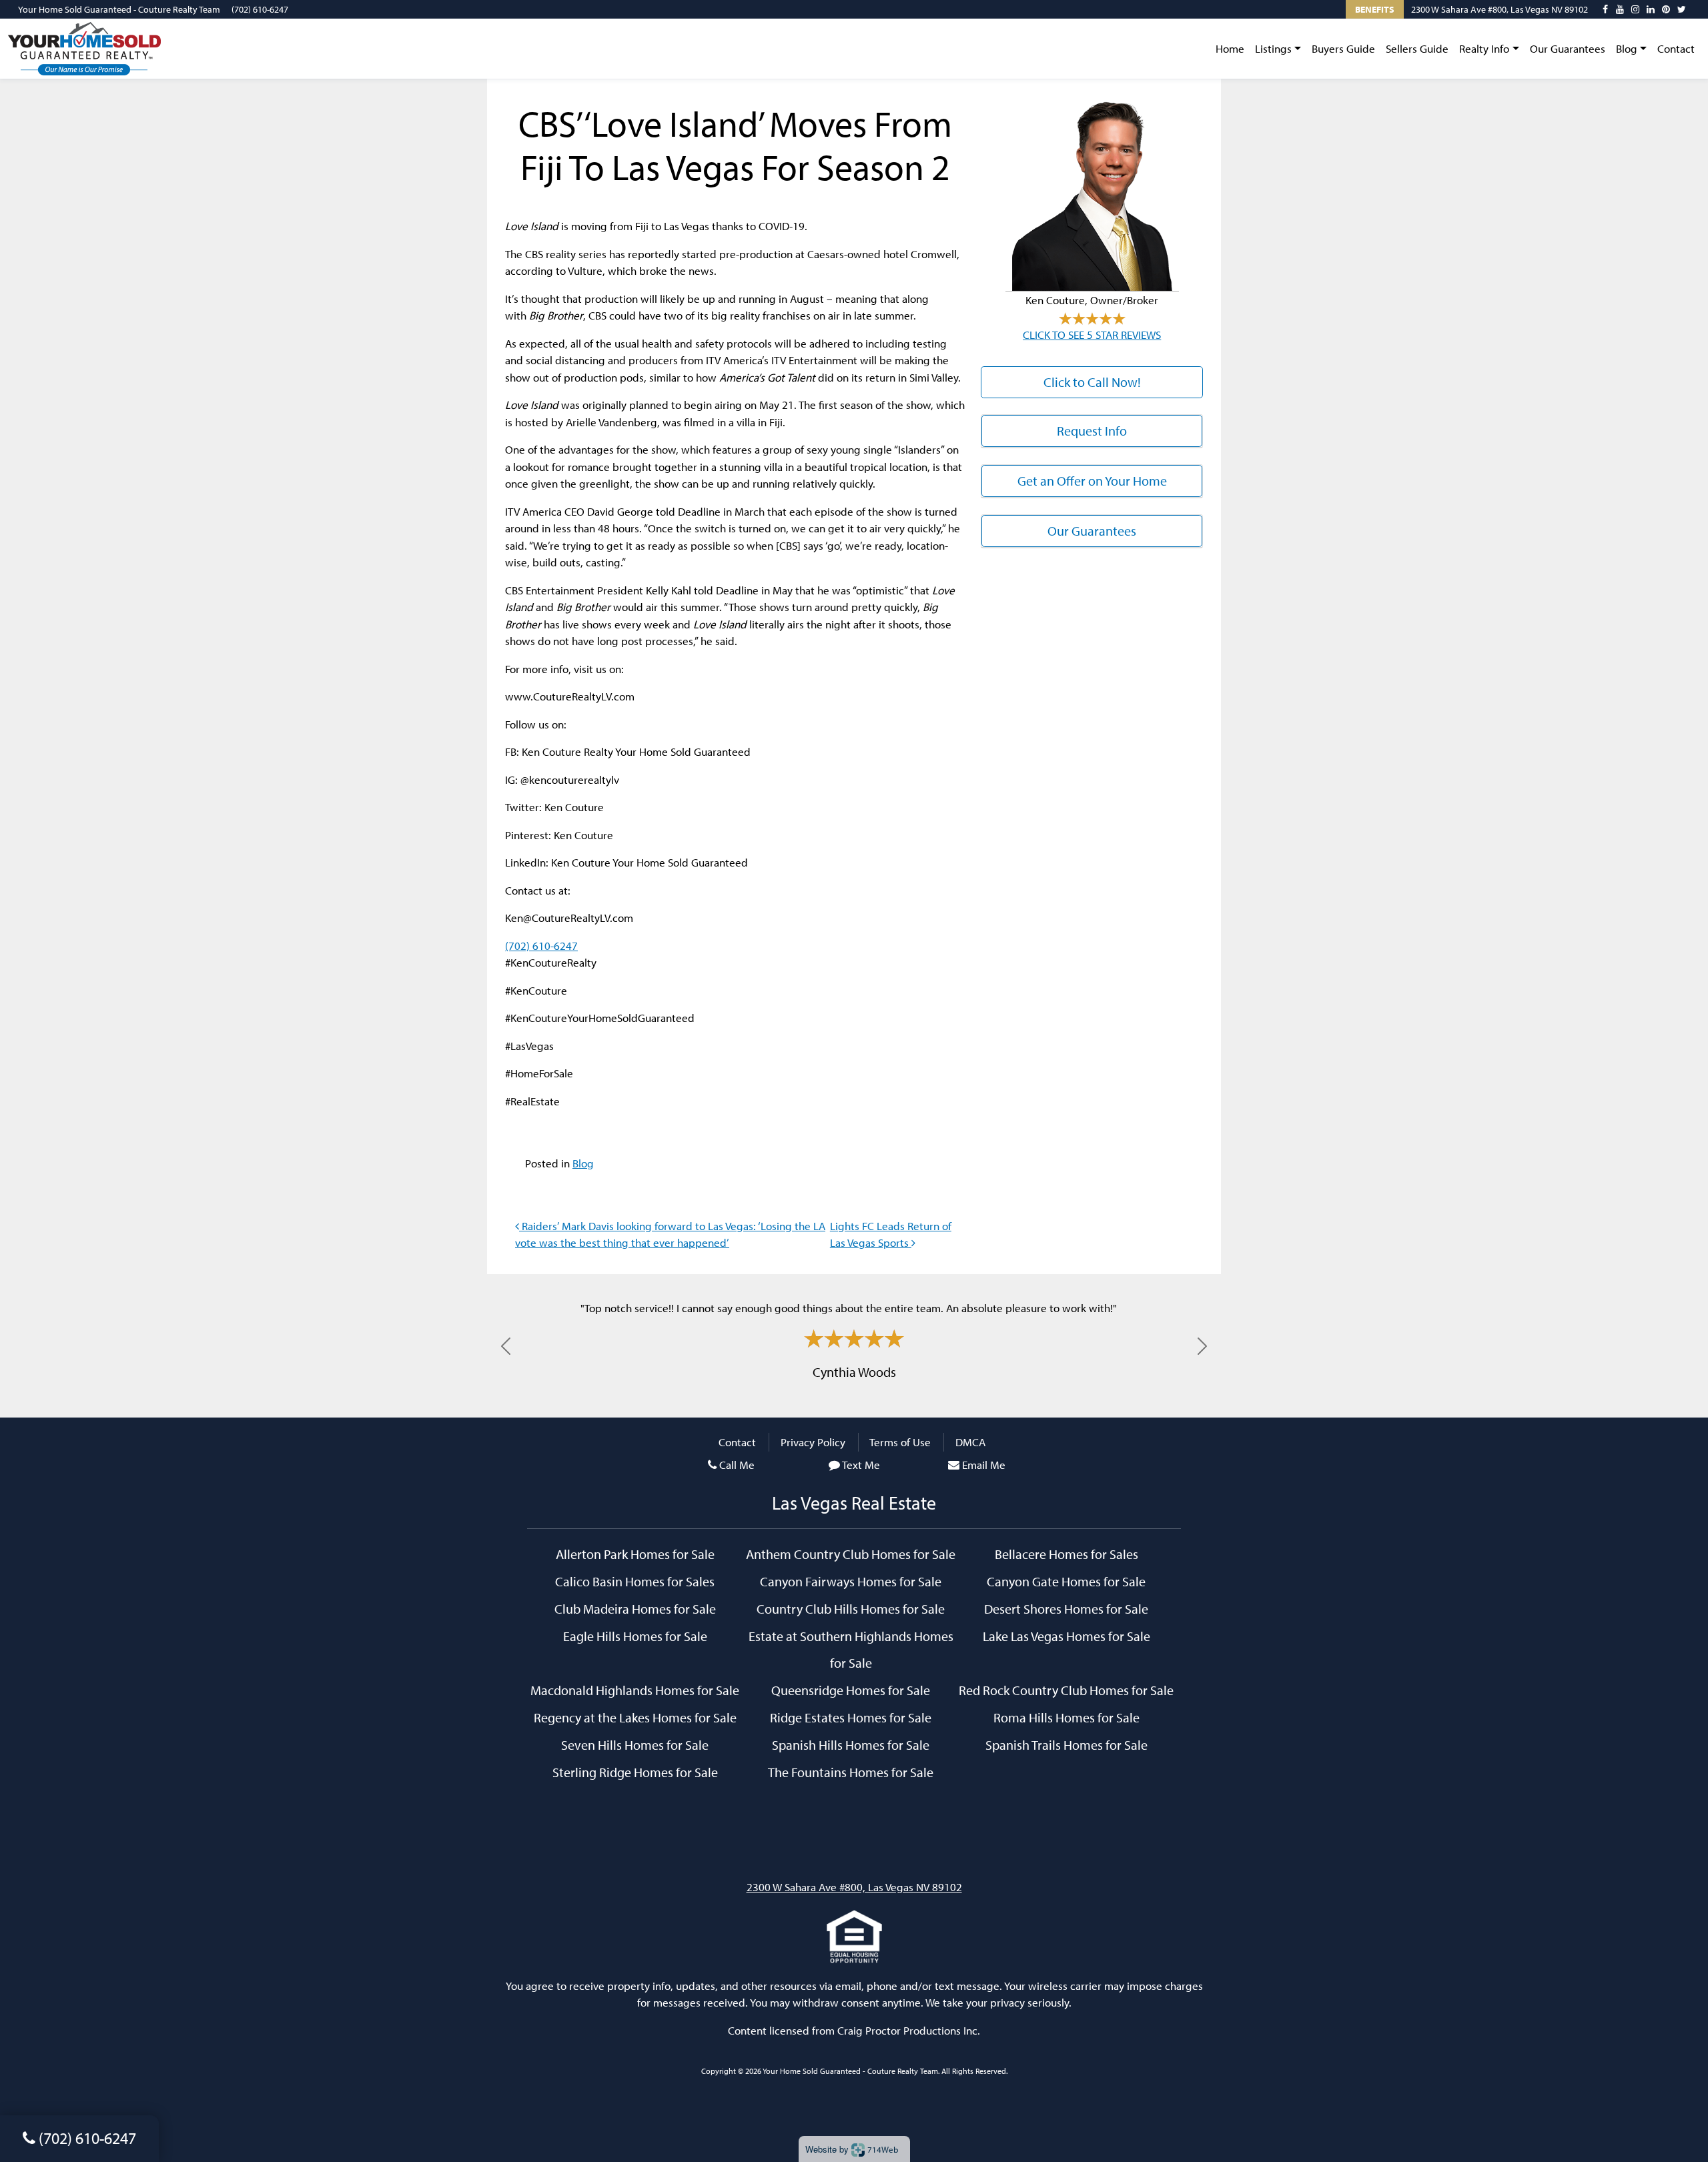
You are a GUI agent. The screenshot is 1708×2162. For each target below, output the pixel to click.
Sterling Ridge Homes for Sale (635, 1772)
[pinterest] (1666, 9)
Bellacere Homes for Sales (1066, 1554)
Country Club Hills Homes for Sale (851, 1608)
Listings (1273, 48)
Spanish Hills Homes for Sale (851, 1744)
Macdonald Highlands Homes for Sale (635, 1690)
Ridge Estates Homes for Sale (851, 1717)
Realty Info (1484, 48)
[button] (506, 1346)
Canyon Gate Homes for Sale (1066, 1581)
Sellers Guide (1417, 48)
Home (1230, 48)
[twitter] (1682, 9)
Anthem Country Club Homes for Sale (851, 1554)
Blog (1627, 48)
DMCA (970, 1442)
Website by (852, 2149)
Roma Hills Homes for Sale (1066, 1717)
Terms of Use (900, 1442)
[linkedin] (1651, 9)
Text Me (861, 1465)
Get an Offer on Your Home (1092, 481)
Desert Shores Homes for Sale (1066, 1608)
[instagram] (1635, 9)
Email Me (984, 1465)
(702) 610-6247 (260, 9)
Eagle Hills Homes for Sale (635, 1636)
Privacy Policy (813, 1442)
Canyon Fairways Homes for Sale (851, 1581)
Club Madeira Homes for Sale (635, 1608)
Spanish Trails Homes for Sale (1066, 1744)
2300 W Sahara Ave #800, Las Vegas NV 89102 (1500, 9)
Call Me (737, 1465)
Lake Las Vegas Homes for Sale (1066, 1636)
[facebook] (1605, 9)
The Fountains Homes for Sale (851, 1772)
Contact (1676, 48)
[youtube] (1620, 9)
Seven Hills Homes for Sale (635, 1744)
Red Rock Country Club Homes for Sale (1066, 1690)
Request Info (1092, 431)
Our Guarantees (1568, 48)
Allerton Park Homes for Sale (635, 1554)
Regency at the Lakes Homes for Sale (635, 1717)
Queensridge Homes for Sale (851, 1690)
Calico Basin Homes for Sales (635, 1581)
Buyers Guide (1343, 48)
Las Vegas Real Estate (854, 1503)
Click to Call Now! (1092, 382)
